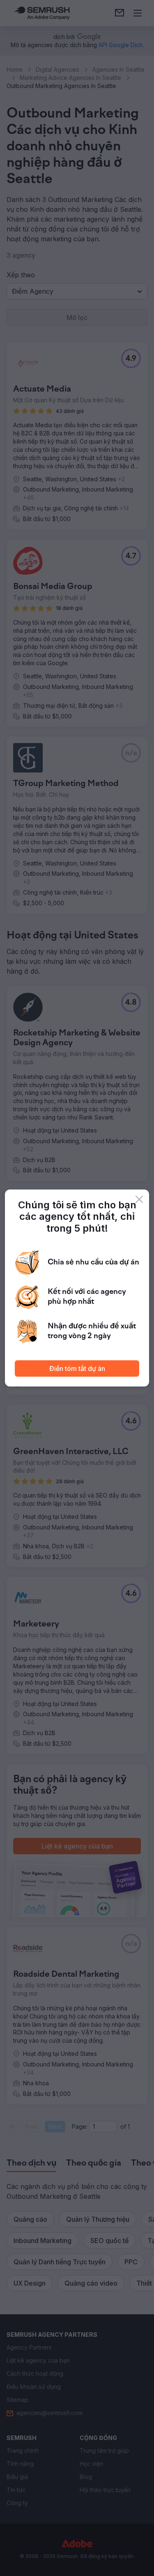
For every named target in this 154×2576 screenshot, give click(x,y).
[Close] (139, 1199)
